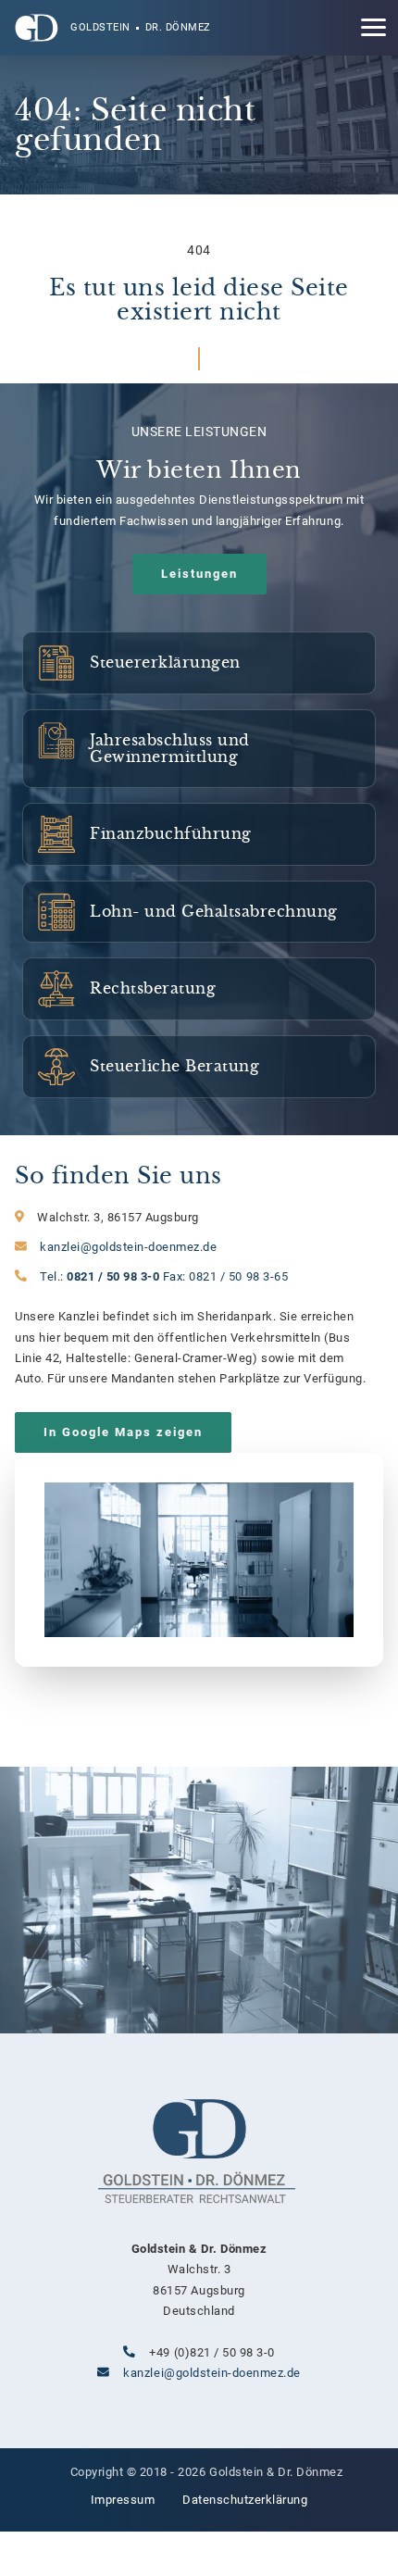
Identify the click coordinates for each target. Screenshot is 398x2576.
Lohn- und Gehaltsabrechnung (199, 912)
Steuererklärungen (199, 663)
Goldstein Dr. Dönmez (141, 27)
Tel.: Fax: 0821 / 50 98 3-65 (164, 1276)
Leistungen (199, 574)
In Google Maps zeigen (123, 1432)
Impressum (123, 2500)
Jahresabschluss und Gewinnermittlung (199, 749)
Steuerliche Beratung (199, 1067)
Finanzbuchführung (199, 834)
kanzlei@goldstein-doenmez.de (128, 1247)
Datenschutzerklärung (245, 2500)
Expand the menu (373, 31)
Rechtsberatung (199, 989)
